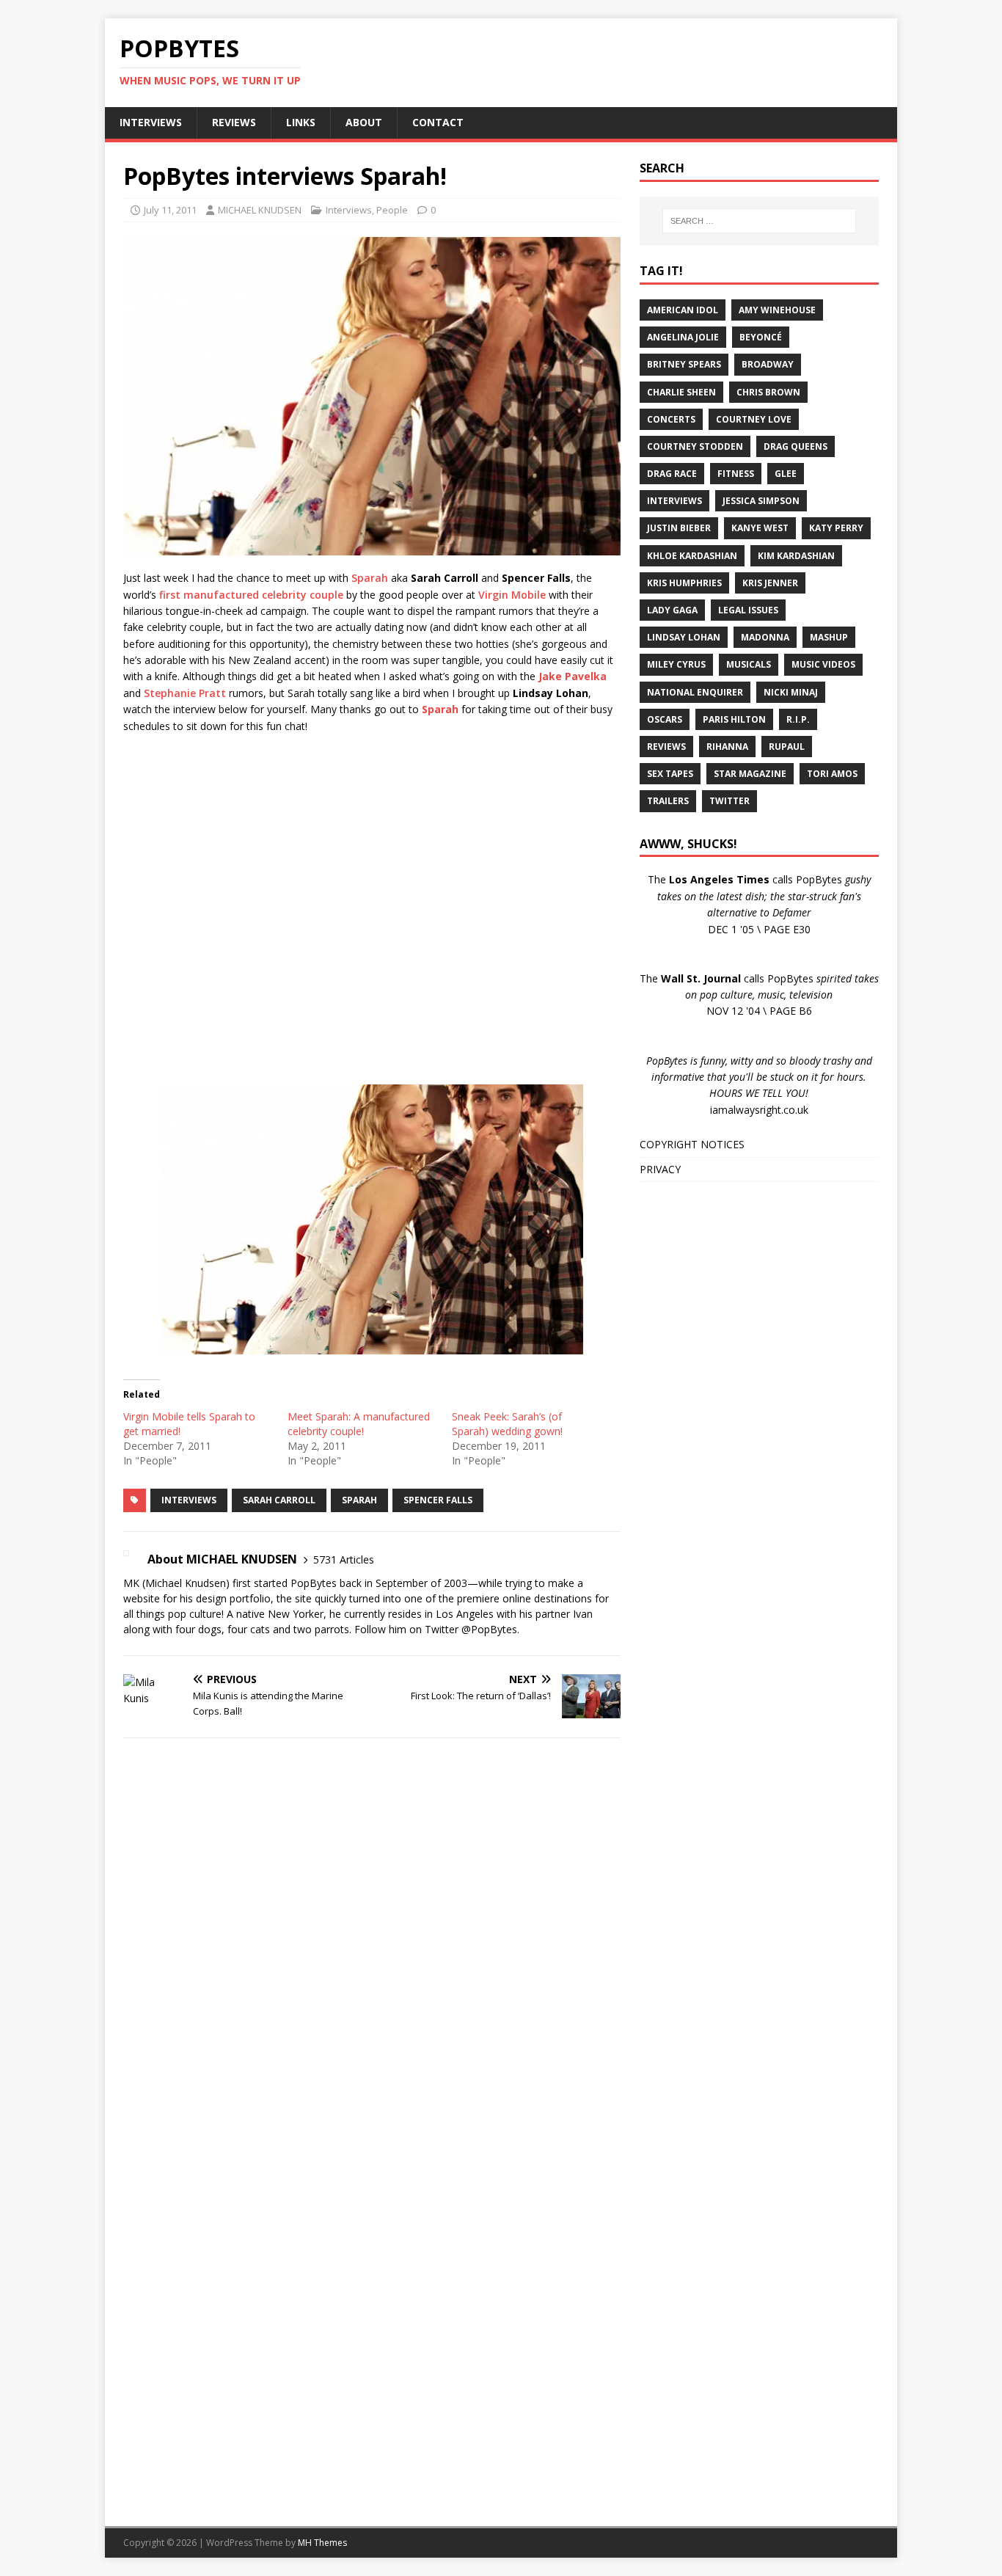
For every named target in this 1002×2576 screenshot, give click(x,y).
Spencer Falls (438, 1500)
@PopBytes (489, 1629)
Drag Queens (796, 446)
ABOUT (364, 122)
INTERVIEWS (151, 122)
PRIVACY (660, 1169)
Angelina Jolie (683, 337)
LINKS (301, 122)
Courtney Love (754, 419)
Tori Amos (832, 774)
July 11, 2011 (170, 210)
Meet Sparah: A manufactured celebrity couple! (359, 1424)
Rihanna (727, 747)
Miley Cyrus (676, 664)
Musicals (749, 664)
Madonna (765, 637)
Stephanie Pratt (185, 693)
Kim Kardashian (796, 556)
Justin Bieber (679, 528)
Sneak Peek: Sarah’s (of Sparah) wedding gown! (507, 1424)
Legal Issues (748, 610)
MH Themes (322, 2543)
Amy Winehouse (777, 310)
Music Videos (823, 664)
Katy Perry (836, 528)
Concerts (671, 419)
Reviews (666, 747)
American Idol (683, 310)
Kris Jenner (770, 583)
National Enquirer (695, 692)
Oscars (665, 719)
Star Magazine (750, 774)
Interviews (349, 210)
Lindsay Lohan (684, 637)
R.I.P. (798, 719)
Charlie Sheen (681, 392)
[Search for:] (759, 221)
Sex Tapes (670, 774)
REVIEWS (234, 122)
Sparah (370, 578)
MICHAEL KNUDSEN (260, 210)
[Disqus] (372, 1940)
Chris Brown (768, 392)
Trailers (668, 801)
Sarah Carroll (279, 1500)
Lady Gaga (672, 610)
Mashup (829, 637)
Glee (786, 474)
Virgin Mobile (512, 595)
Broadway (768, 364)
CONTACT (438, 122)
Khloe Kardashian (692, 556)
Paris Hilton (734, 719)
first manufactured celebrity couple (251, 595)
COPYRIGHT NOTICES (692, 1144)
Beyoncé (761, 337)
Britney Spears (684, 364)
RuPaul (787, 747)
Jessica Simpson (761, 501)
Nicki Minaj (791, 692)
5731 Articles (344, 1559)
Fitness (736, 474)
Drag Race (672, 474)
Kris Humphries (684, 583)
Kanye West (760, 528)
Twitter (729, 801)
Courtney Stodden (695, 446)
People (392, 210)
